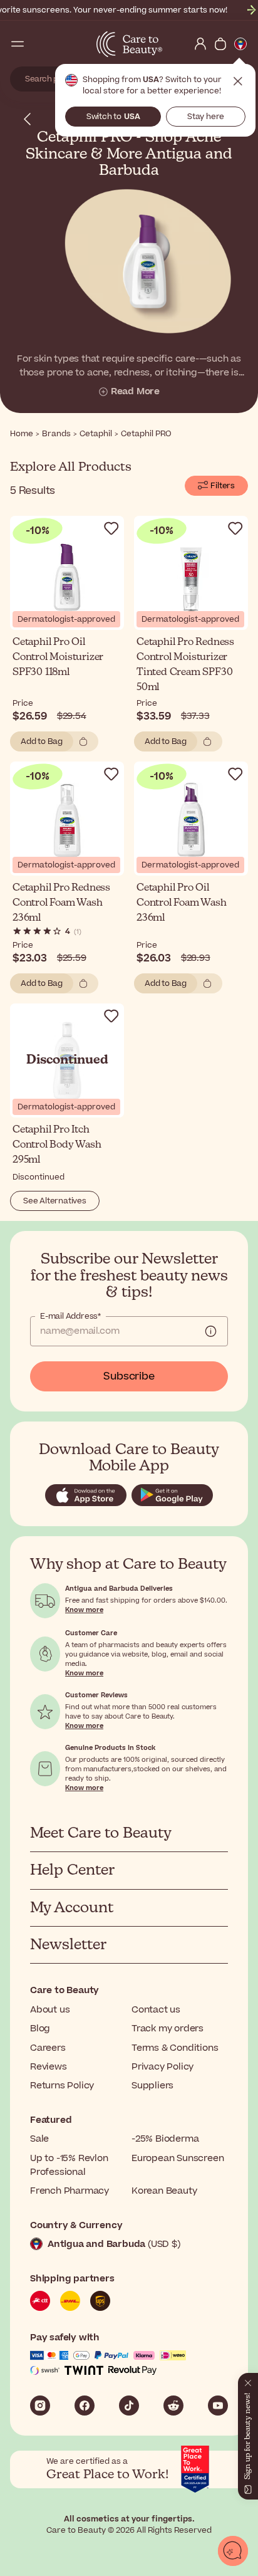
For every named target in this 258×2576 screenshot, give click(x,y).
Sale (39, 2139)
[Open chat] (233, 2551)
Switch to (113, 117)
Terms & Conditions (175, 2048)
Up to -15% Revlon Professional (69, 2165)
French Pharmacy (70, 2191)
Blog (40, 2029)
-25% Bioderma (165, 2139)
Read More (135, 392)
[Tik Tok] (129, 2406)
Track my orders (168, 2029)
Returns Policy (62, 2086)
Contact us (156, 2010)
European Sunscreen (178, 2158)
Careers (48, 2048)
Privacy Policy (163, 2067)
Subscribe (129, 1376)
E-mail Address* (70, 1316)
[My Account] (200, 44)
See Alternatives (55, 1201)
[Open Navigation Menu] (18, 44)
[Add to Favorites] (111, 528)
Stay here (206, 117)
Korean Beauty (164, 2191)
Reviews (49, 2067)
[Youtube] (218, 2406)
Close (238, 81)
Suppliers (152, 2086)
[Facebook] (85, 2406)
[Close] (248, 2380)
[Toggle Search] (38, 44)
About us (50, 2010)
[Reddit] (173, 2406)
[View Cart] (220, 44)
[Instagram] (40, 2406)
